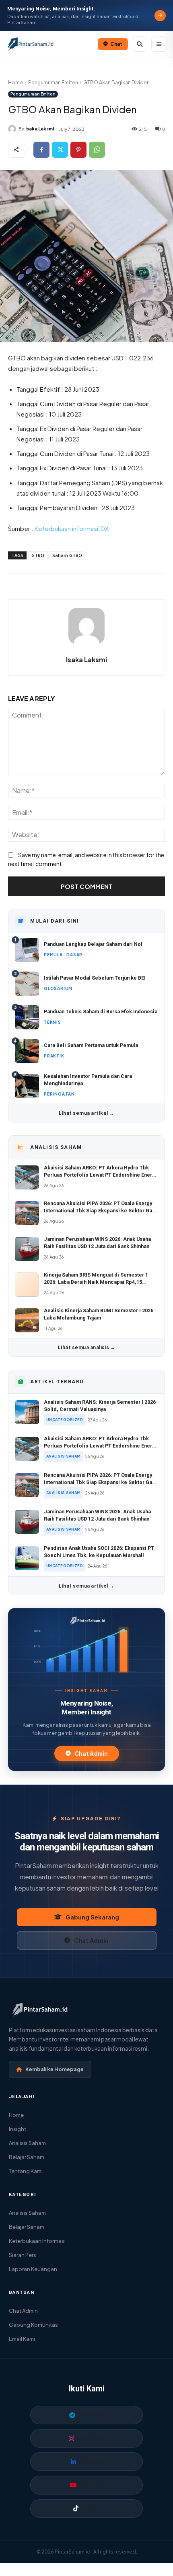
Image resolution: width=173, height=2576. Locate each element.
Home (15, 82)
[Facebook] (41, 150)
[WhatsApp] (97, 150)
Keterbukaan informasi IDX (71, 528)
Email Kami (22, 2339)
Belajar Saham (27, 2157)
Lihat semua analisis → (87, 1347)
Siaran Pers (23, 2255)
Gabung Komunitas (33, 2325)
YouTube (92, 2485)
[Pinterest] (78, 150)
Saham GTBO (67, 555)
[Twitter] (60, 150)
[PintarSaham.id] (86, 1621)
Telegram (92, 2415)
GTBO (38, 555)
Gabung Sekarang (92, 1917)
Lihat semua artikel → (86, 1113)
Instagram (91, 2438)
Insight (18, 2129)
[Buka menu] (159, 44)
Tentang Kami (26, 2171)
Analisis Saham (27, 2143)
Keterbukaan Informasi (37, 2241)
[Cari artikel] (140, 44)
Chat (116, 44)
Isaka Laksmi (40, 129)
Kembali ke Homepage (55, 2069)
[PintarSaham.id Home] (50, 44)
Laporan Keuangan (33, 2269)
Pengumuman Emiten (53, 82)
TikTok (91, 2509)
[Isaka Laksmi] (13, 129)
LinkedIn (91, 2462)
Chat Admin (91, 1754)
